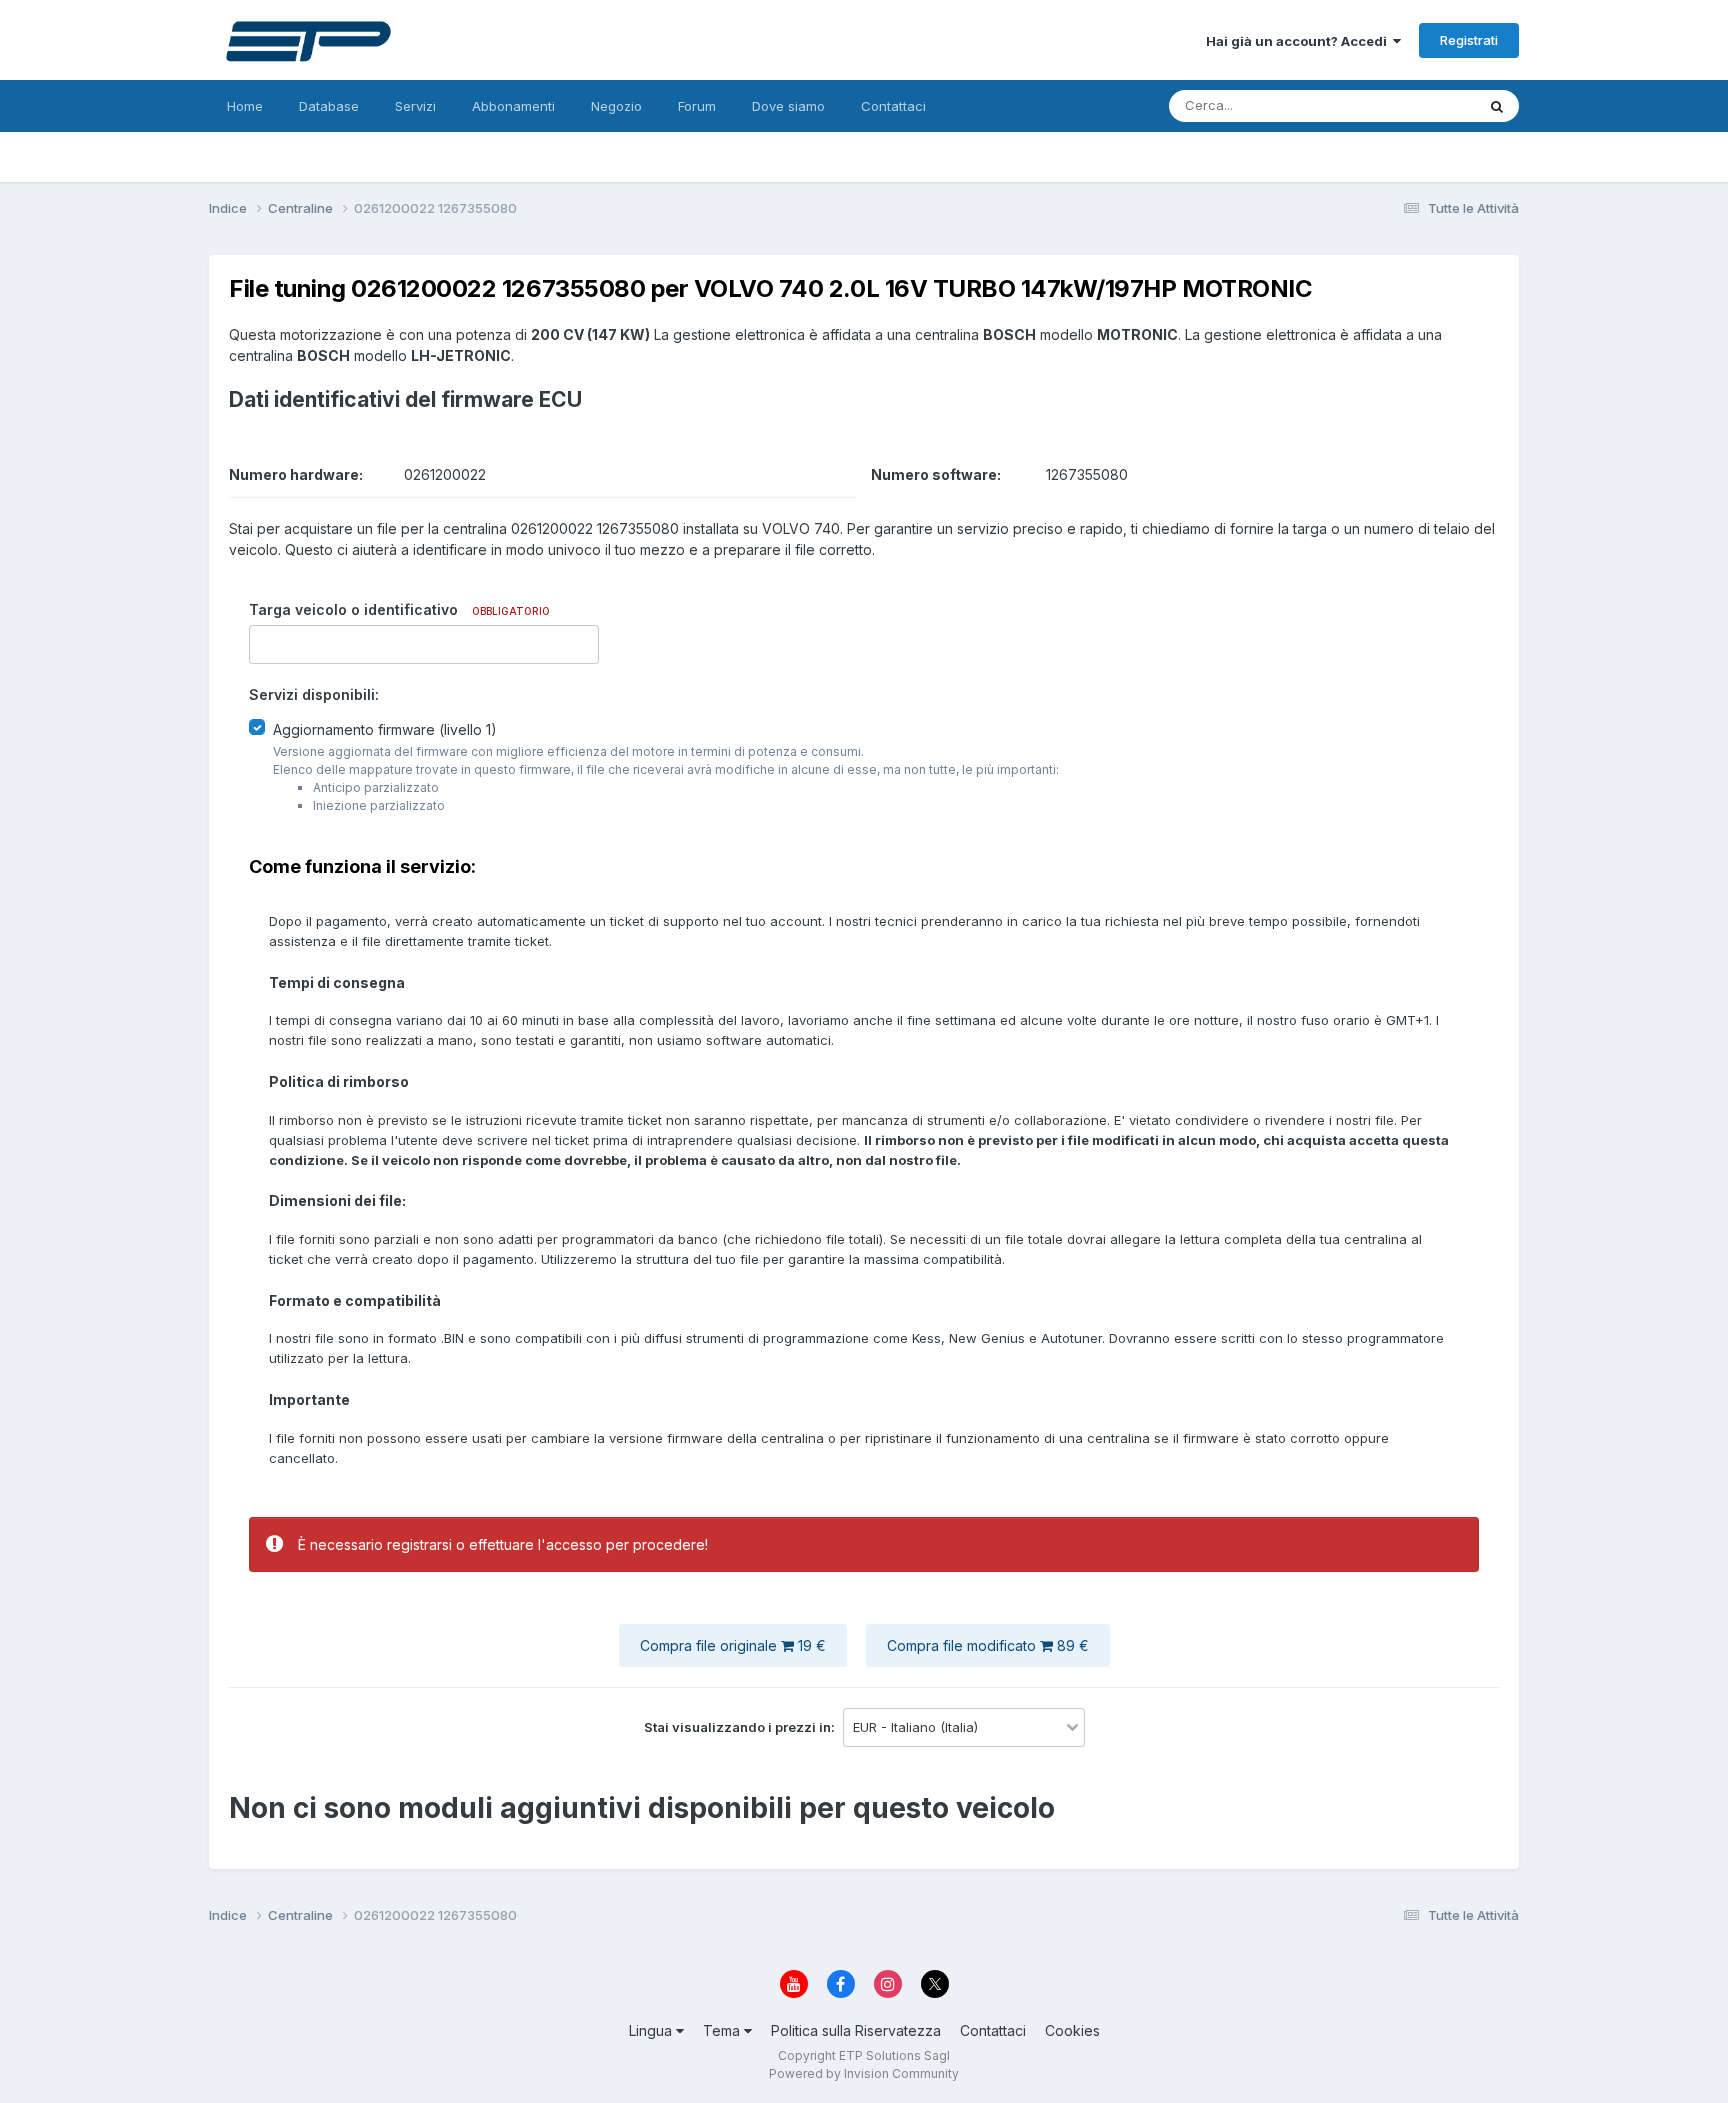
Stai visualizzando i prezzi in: (741, 1727)
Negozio (616, 106)
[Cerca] (1497, 106)
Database (329, 106)
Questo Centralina (1395, 105)
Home (245, 106)
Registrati (1469, 40)
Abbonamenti (513, 106)
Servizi (415, 106)
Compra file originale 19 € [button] (733, 1645)
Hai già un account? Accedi (1299, 41)
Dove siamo (788, 106)
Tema (723, 2030)
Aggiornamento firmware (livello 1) (385, 729)
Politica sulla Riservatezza (856, 2030)
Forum (697, 106)
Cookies (1072, 2030)
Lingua (652, 2030)
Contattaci (893, 106)
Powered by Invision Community (864, 2073)
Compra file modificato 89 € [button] (988, 1645)
